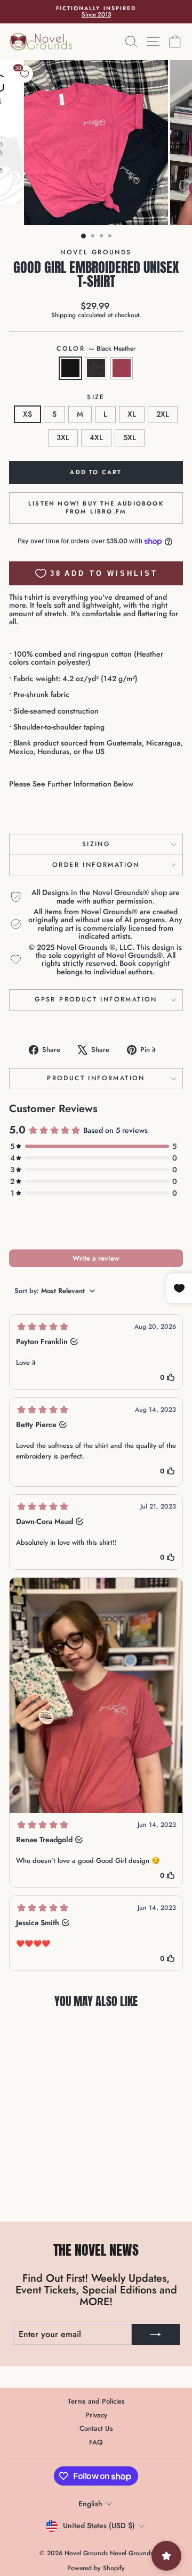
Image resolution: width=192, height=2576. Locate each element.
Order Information (96, 865)
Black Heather (70, 368)
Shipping (63, 315)
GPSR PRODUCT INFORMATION (96, 999)
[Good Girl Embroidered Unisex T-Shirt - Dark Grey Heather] (42, 2187)
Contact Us (96, 2428)
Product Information (96, 1078)
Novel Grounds (96, 252)
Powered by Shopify (96, 2568)
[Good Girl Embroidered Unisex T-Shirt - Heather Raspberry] (54, 2187)
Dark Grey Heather (96, 368)
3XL (63, 437)
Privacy (96, 2415)
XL (132, 414)
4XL (96, 437)
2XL (163, 414)
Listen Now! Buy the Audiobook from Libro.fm (96, 508)
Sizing (96, 844)
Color (96, 349)
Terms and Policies (96, 2401)
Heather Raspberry (122, 368)
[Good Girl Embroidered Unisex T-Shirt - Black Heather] (30, 2187)
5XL (130, 437)
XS (27, 414)
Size (96, 397)
